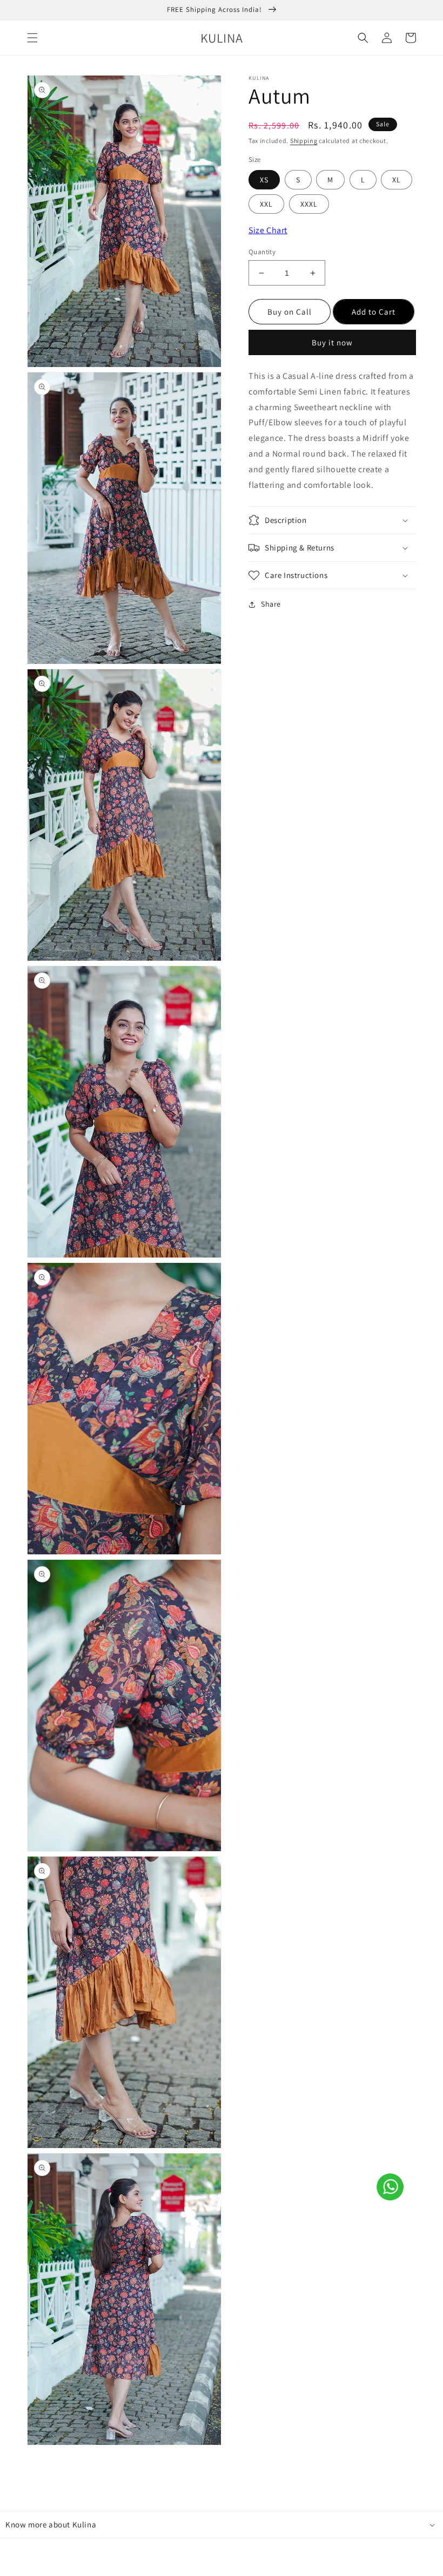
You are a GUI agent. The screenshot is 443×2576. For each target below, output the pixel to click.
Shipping (304, 141)
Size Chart (268, 230)
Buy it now (332, 342)
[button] (32, 38)
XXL (266, 204)
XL (397, 180)
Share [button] (271, 604)
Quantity (262, 252)
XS (264, 180)
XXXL (309, 204)
